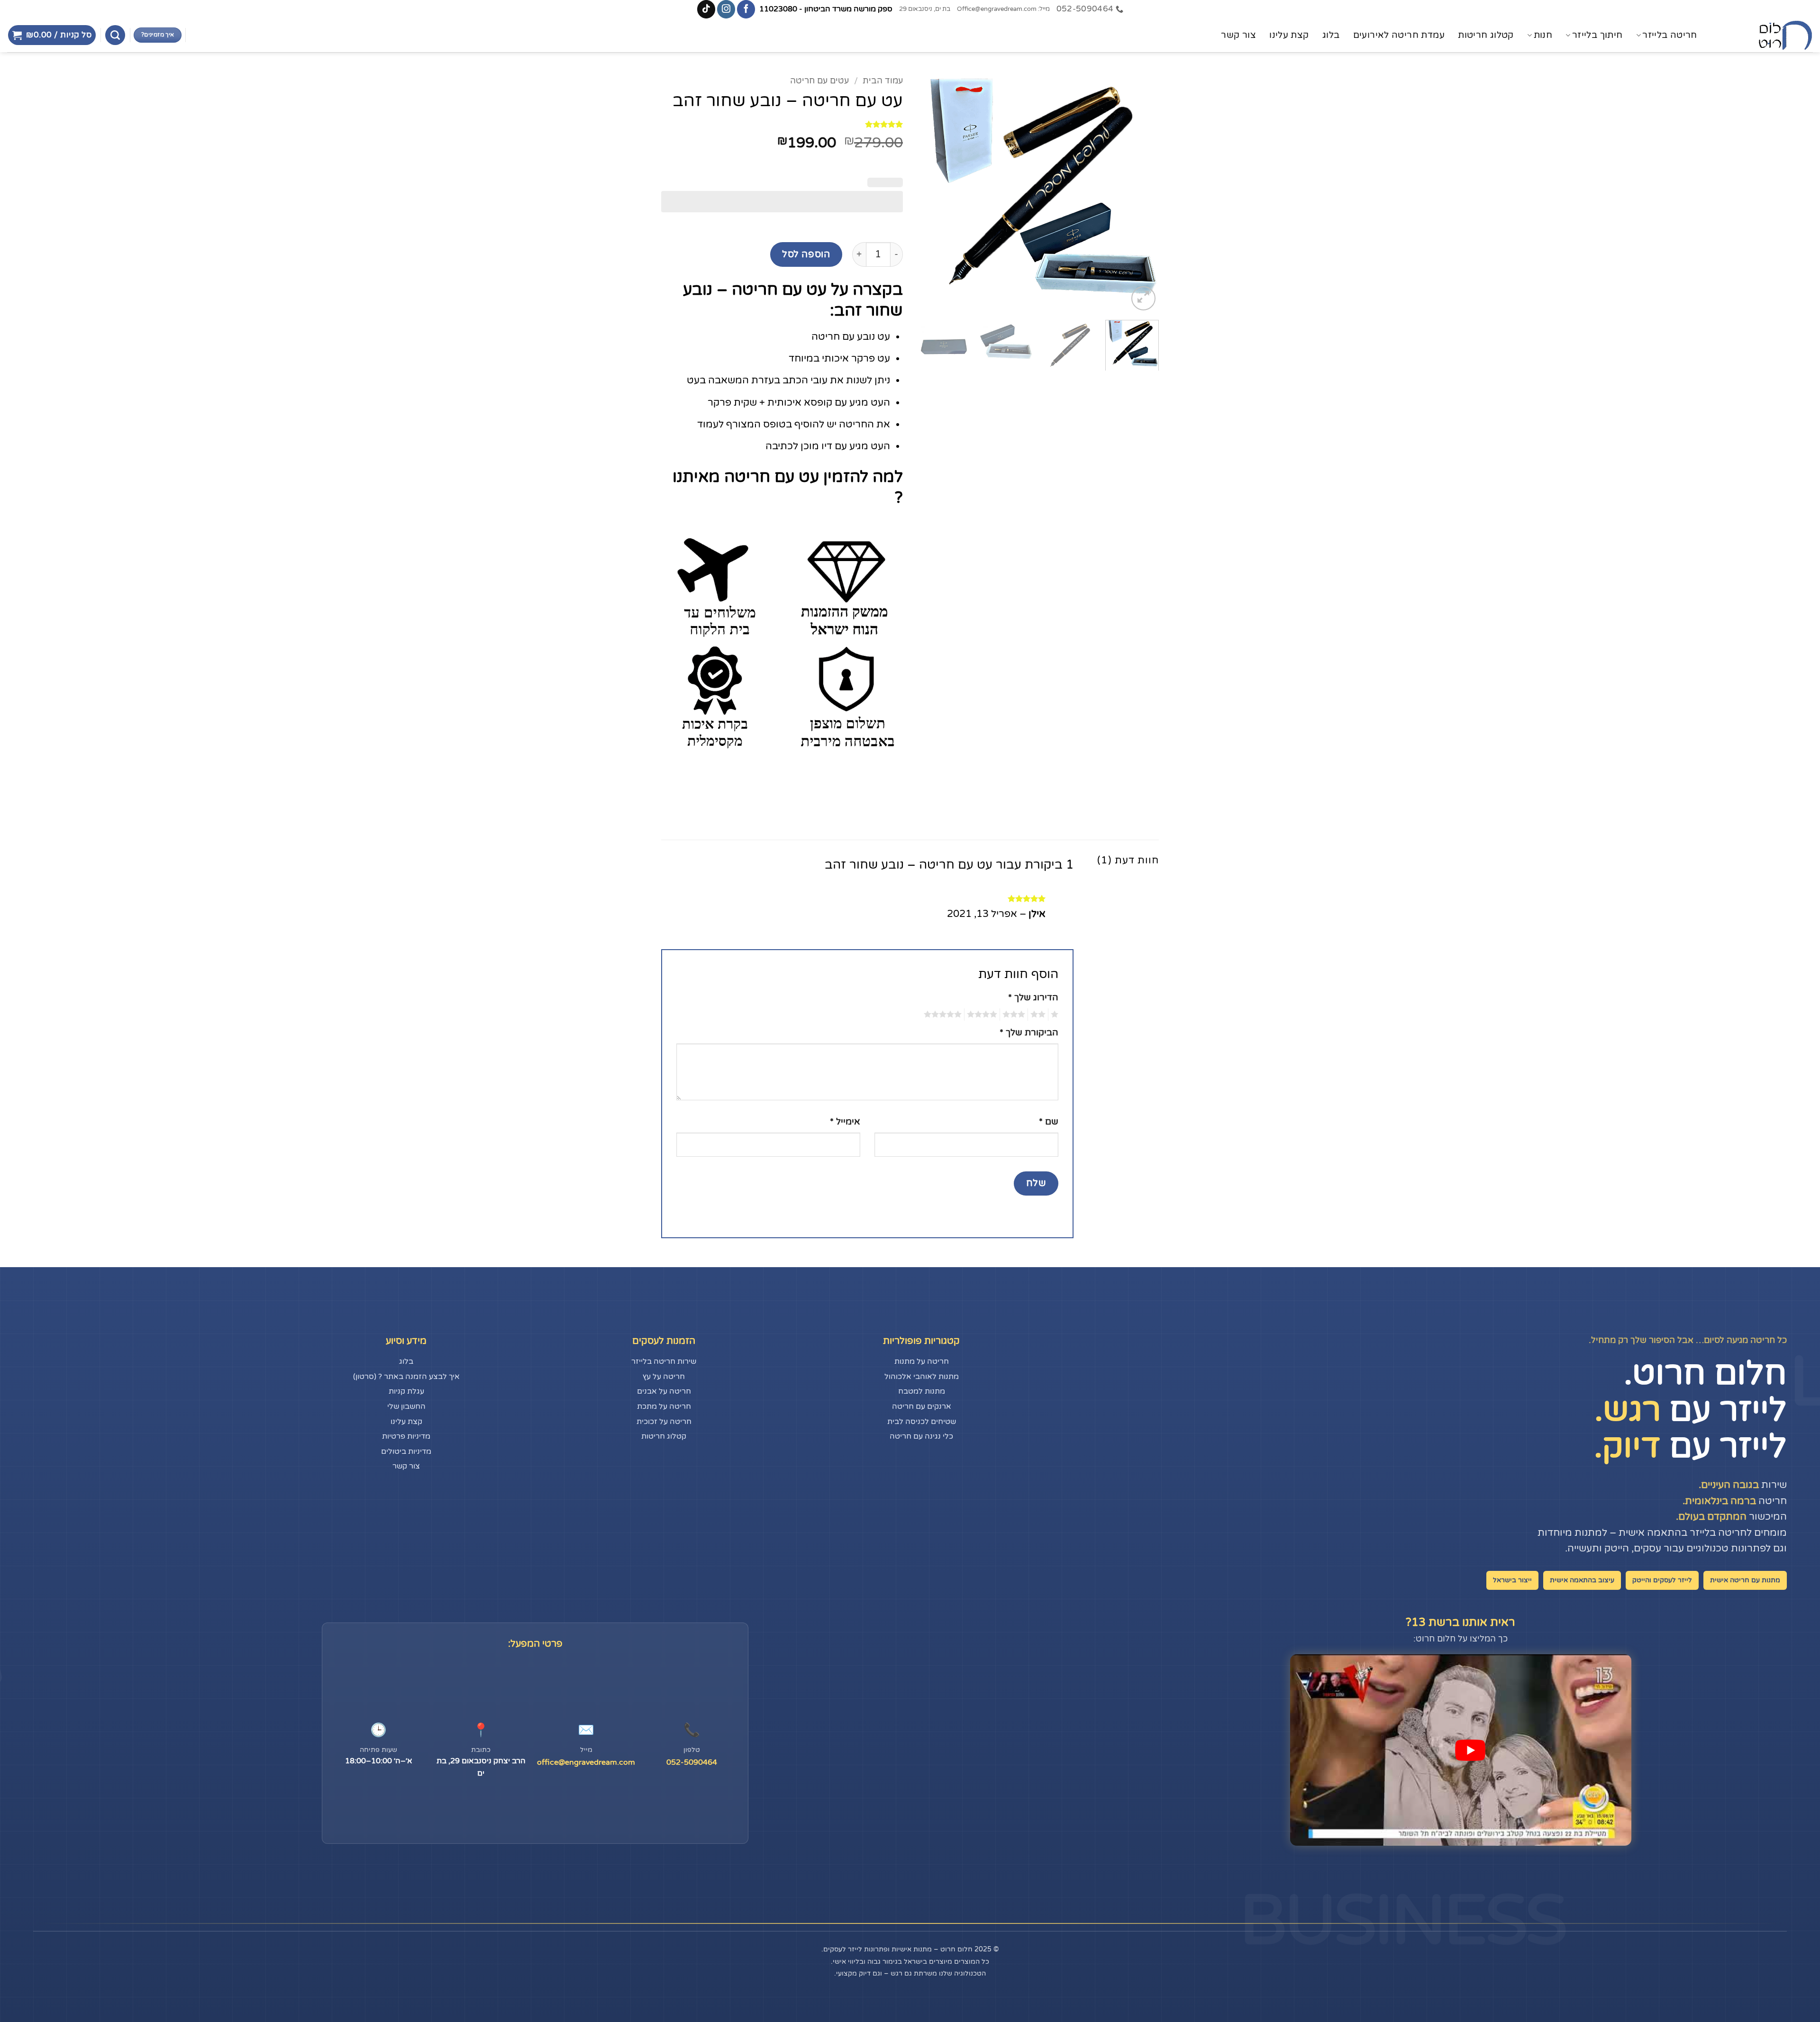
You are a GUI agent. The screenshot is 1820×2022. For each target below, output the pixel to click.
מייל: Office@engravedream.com (1003, 9)
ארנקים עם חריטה (922, 1406)
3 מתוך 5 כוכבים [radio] (1015, 1015)
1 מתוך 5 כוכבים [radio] (1056, 1015)
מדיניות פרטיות (406, 1436)
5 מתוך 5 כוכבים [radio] (944, 1015)
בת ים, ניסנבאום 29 (925, 9)
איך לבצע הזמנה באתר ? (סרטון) (406, 1377)
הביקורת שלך (1029, 1033)
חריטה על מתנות (922, 1361)
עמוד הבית (883, 81)
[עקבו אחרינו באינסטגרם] (726, 9)
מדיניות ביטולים (406, 1451)
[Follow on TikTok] (706, 9)
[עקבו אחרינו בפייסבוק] (746, 9)
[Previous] (1142, 192)
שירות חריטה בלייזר (664, 1361)
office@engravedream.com (586, 1762)
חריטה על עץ (664, 1377)
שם (1049, 1122)
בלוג (1331, 35)
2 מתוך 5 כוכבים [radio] (1039, 1015)
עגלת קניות (406, 1391)
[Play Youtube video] (1470, 1750)
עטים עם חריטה (819, 81)
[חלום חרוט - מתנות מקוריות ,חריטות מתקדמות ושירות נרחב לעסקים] (1765, 35)
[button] (52, 35)
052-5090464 (692, 1762)
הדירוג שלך (1033, 997)
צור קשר (1238, 35)
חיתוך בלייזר (1597, 35)
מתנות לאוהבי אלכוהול (922, 1377)
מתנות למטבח (922, 1391)
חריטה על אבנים (664, 1391)
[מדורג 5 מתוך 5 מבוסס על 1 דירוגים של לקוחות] (782, 124)
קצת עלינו (1289, 35)
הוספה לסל (806, 254)
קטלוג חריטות (1486, 35)
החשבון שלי (406, 1406)
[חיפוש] (115, 35)
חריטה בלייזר (1670, 35)
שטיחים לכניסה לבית (922, 1422)
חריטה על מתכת (664, 1406)
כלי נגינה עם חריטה (921, 1436)
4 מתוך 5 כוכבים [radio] (983, 1015)
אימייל (845, 1122)
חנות (1543, 35)
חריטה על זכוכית (664, 1422)
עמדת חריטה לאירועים (1399, 35)
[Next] (927, 192)
